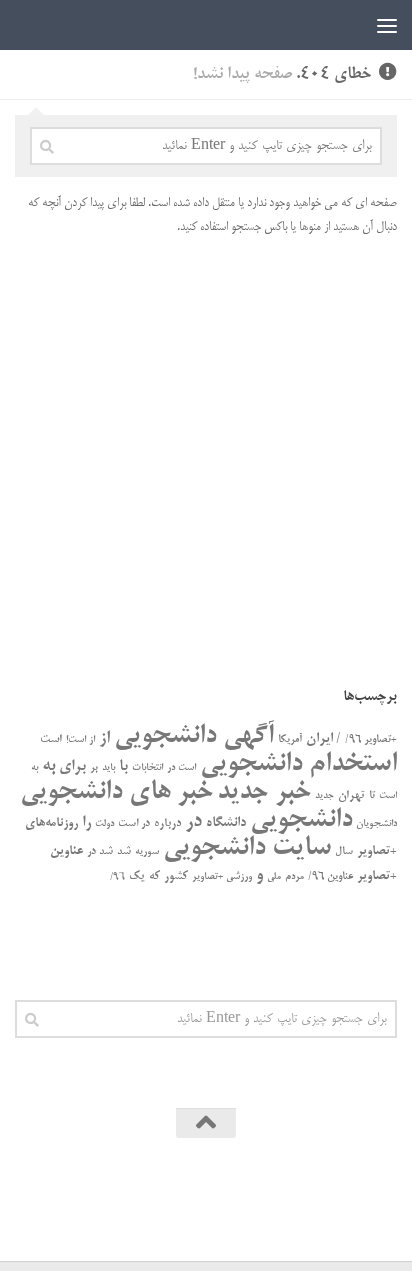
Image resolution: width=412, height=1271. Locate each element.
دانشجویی (301, 820)
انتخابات (147, 768)
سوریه (147, 852)
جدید (324, 796)
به (48, 766)
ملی (274, 877)
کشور (176, 876)
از (104, 738)
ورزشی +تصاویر (222, 877)
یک (137, 876)
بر (94, 768)
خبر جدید (264, 792)
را (86, 823)
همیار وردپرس (138, 1197)
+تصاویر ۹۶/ (371, 740)
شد (124, 852)
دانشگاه (226, 823)
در (193, 822)
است (51, 739)
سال (344, 852)
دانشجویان (376, 824)
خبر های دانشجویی (116, 792)
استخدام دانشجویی (298, 764)
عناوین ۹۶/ (330, 877)
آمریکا (290, 740)
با (123, 767)
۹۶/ (117, 877)
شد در (100, 852)
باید (108, 768)
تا (372, 796)
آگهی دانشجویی (194, 736)
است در (181, 768)
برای (72, 767)
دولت (104, 824)
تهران (351, 795)
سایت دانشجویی (247, 848)
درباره (167, 823)
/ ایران (323, 739)
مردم (294, 877)
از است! (80, 740)
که (154, 876)
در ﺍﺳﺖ (134, 824)
